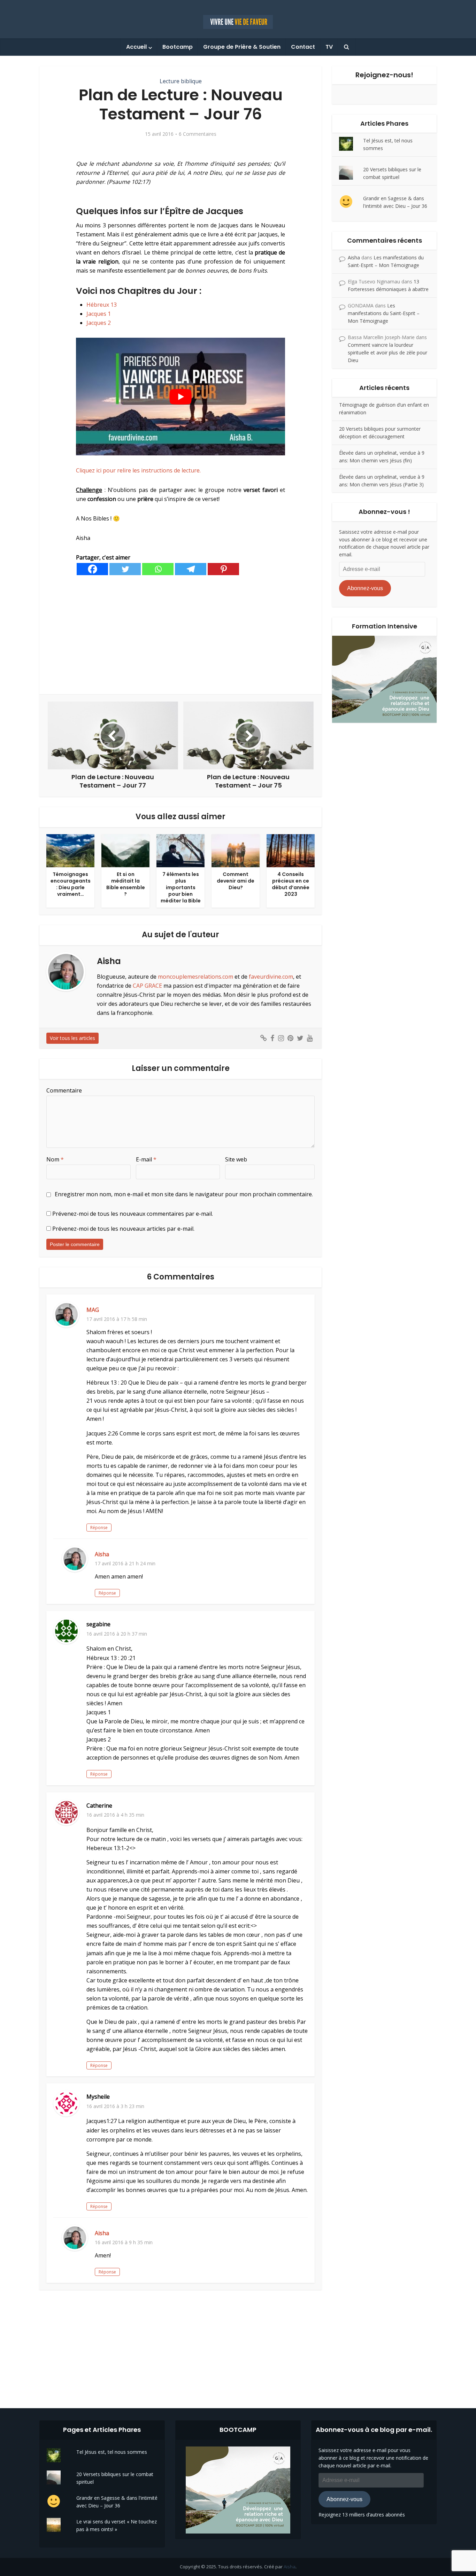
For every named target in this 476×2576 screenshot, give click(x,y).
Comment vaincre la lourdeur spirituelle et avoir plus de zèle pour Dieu (387, 353)
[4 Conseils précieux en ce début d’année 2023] (291, 850)
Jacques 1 (99, 314)
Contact (303, 47)
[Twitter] (125, 569)
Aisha (102, 1554)
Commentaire (64, 1090)
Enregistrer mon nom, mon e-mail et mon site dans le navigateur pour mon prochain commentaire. (184, 1194)
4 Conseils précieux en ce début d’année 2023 (291, 884)
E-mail (146, 1159)
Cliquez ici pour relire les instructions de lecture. (138, 470)
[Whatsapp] (158, 569)
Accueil (136, 47)
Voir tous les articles (72, 1038)
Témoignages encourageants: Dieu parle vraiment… (71, 884)
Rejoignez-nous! (384, 75)
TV (329, 47)
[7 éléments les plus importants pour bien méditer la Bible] (181, 850)
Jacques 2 (99, 323)
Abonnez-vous (365, 588)
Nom (55, 1159)
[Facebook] (92, 569)
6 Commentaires (198, 134)
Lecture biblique (181, 81)
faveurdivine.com (271, 977)
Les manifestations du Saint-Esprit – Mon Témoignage (384, 313)
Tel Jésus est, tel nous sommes (112, 2452)
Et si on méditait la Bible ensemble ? (126, 884)
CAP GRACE (147, 986)
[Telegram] (191, 569)
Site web (236, 1159)
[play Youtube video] (181, 396)
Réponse (99, 1528)
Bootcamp (178, 47)
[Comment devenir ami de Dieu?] (236, 850)
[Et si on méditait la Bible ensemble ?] (125, 850)
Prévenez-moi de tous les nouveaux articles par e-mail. (123, 1229)
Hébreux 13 (102, 305)
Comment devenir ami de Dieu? (236, 881)
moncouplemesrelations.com (195, 977)
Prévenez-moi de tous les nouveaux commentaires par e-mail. (133, 1214)
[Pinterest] (223, 569)
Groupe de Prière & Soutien (242, 47)
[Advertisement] (181, 635)
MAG (93, 1310)
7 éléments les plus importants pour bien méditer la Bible (181, 887)
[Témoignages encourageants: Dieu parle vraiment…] (70, 850)
